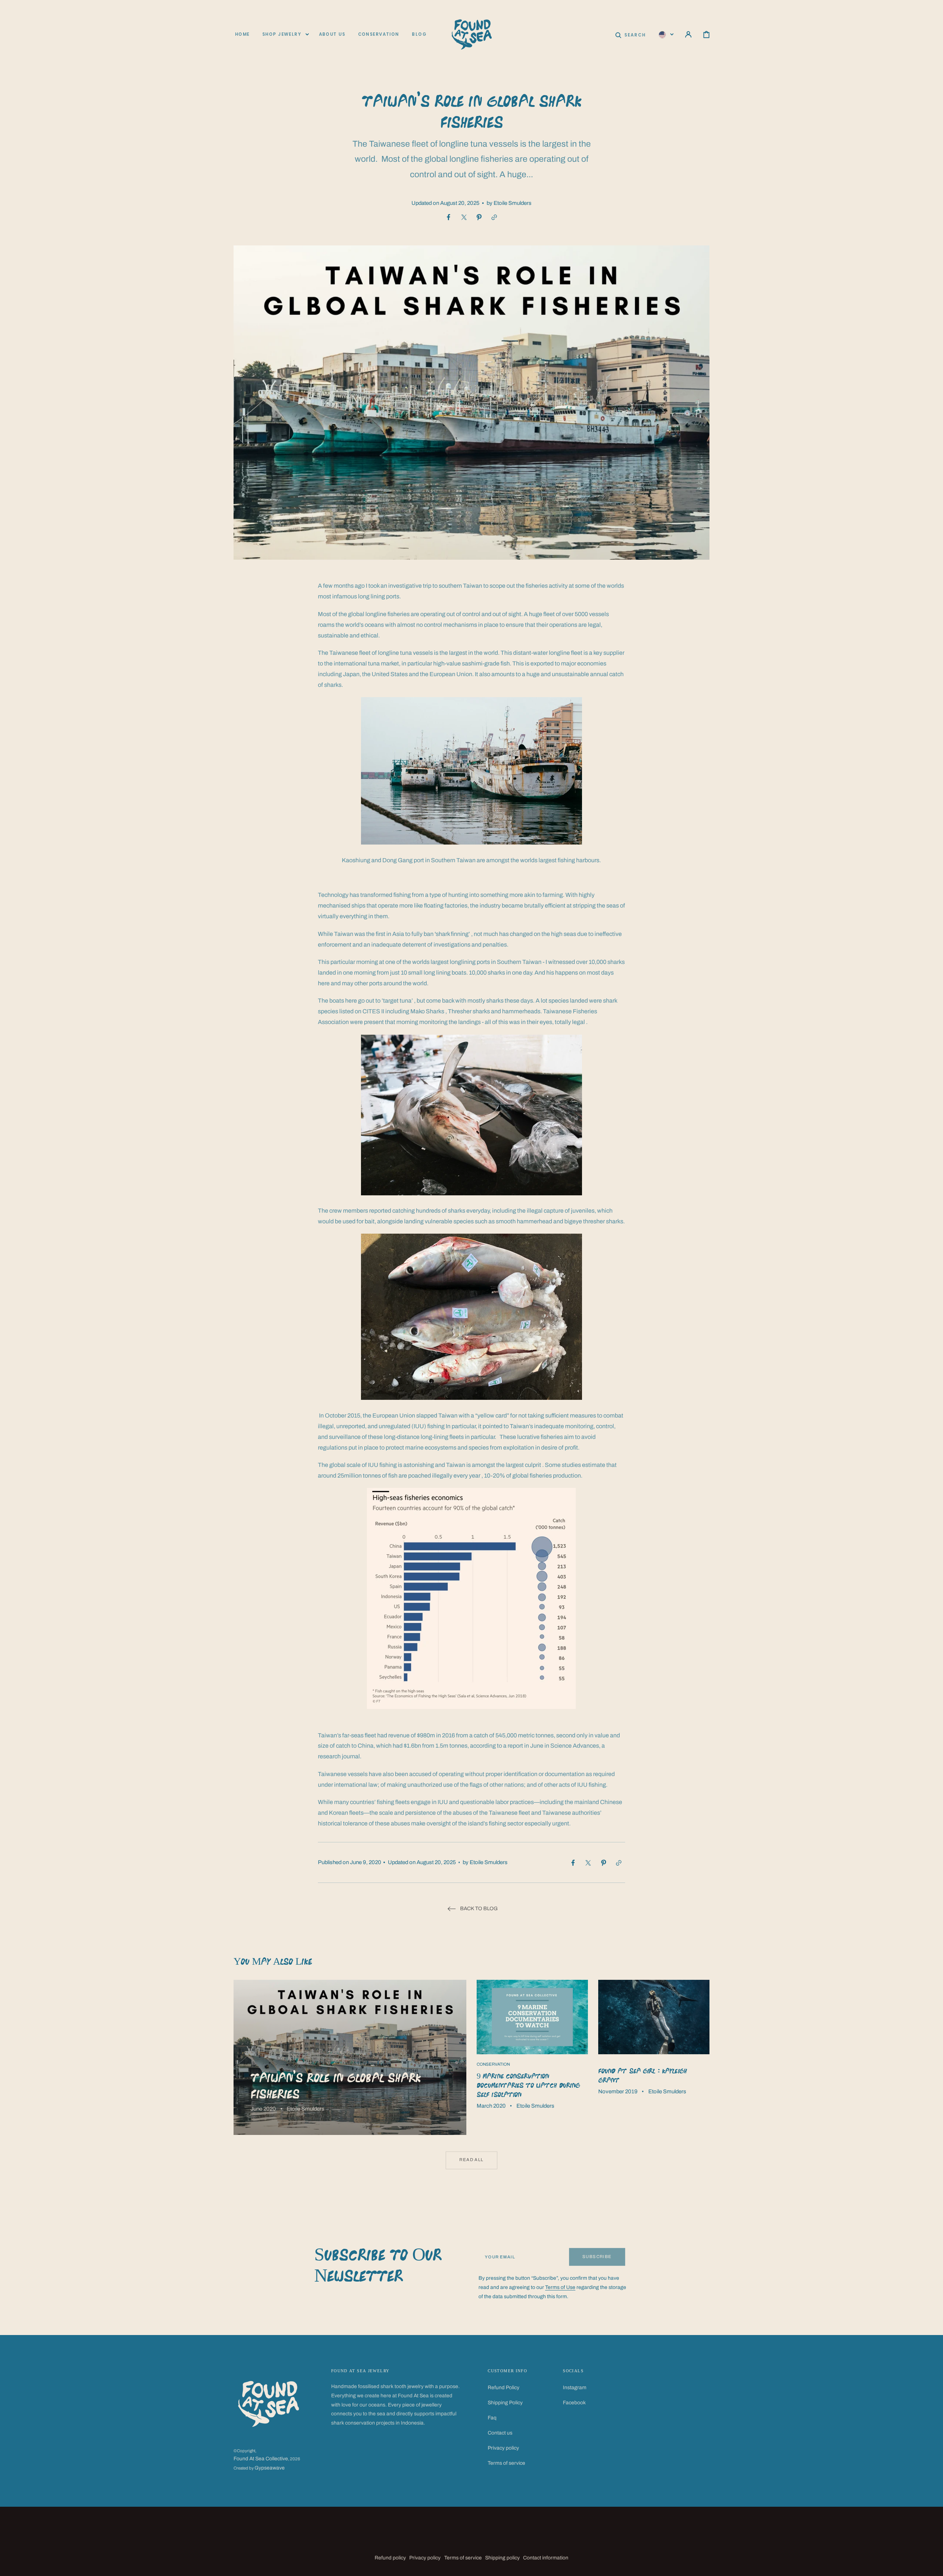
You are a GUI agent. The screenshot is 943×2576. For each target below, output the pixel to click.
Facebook (574, 2403)
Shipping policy (502, 2558)
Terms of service (506, 2463)
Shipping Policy (505, 2403)
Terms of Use (560, 2287)
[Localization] (666, 34)
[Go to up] (932, 2565)
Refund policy (390, 2558)
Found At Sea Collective (261, 2459)
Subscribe (597, 2257)
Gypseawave (270, 2468)
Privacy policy (503, 2448)
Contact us (500, 2433)
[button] (630, 34)
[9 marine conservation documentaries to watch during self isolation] (532, 2057)
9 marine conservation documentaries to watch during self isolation (528, 2085)
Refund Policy (504, 2388)
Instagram (575, 2388)
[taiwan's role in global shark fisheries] (350, 2057)
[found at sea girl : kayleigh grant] (654, 2057)
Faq (492, 2418)
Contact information (546, 2558)
